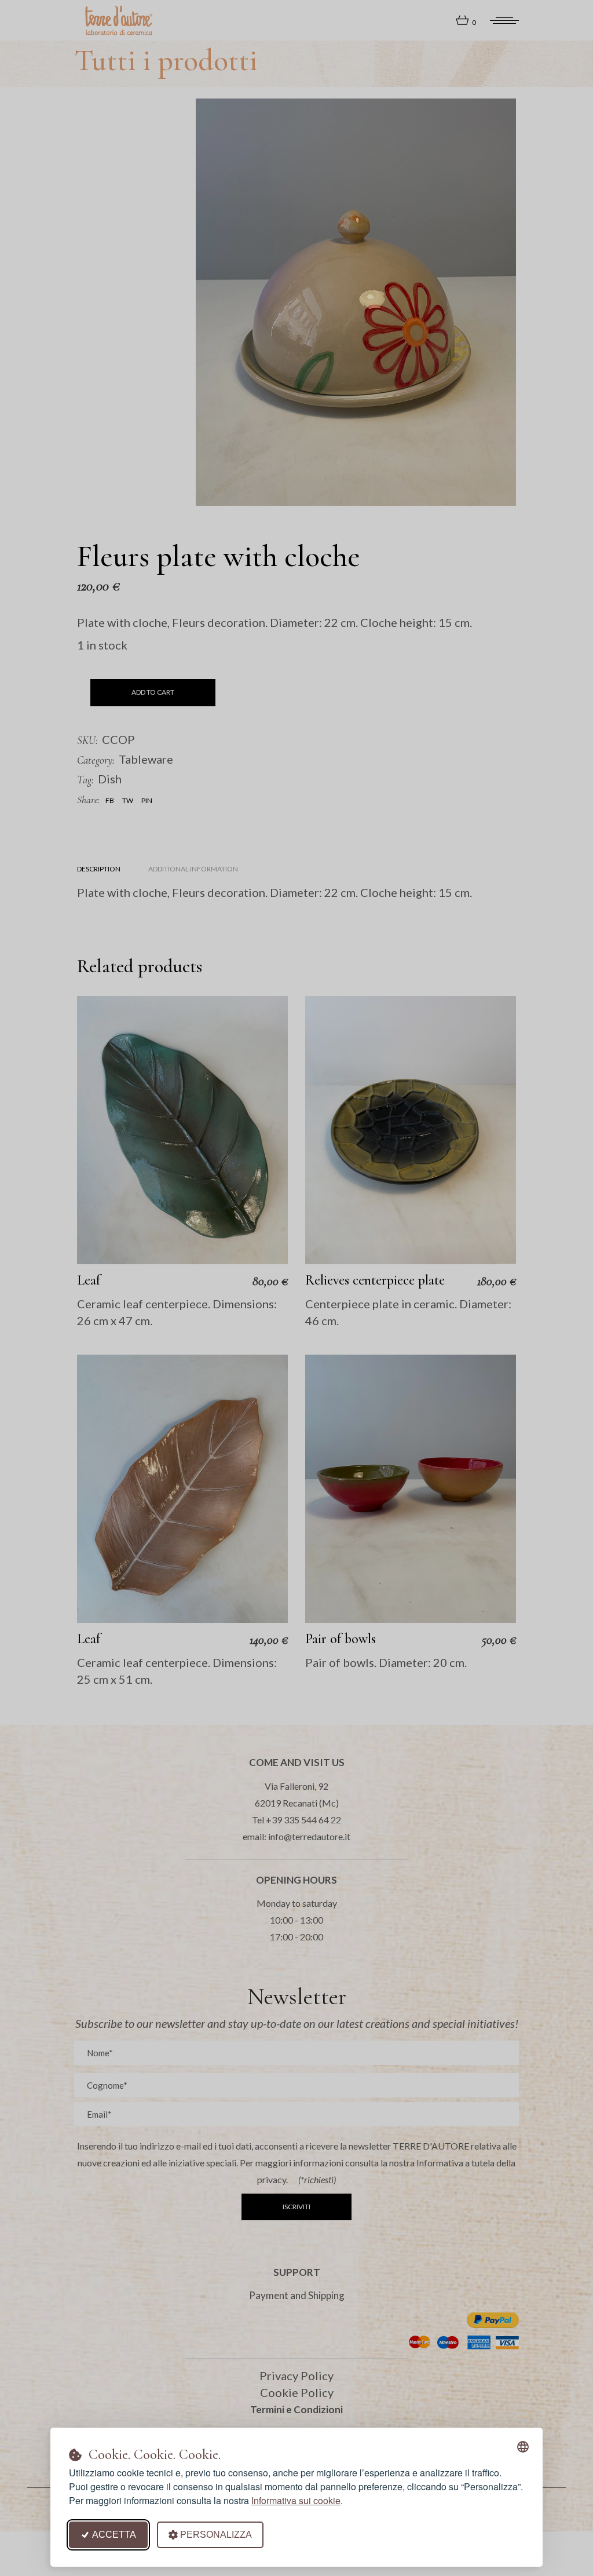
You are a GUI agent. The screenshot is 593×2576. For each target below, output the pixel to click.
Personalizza (216, 2535)
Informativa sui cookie (296, 2500)
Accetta (114, 2535)
